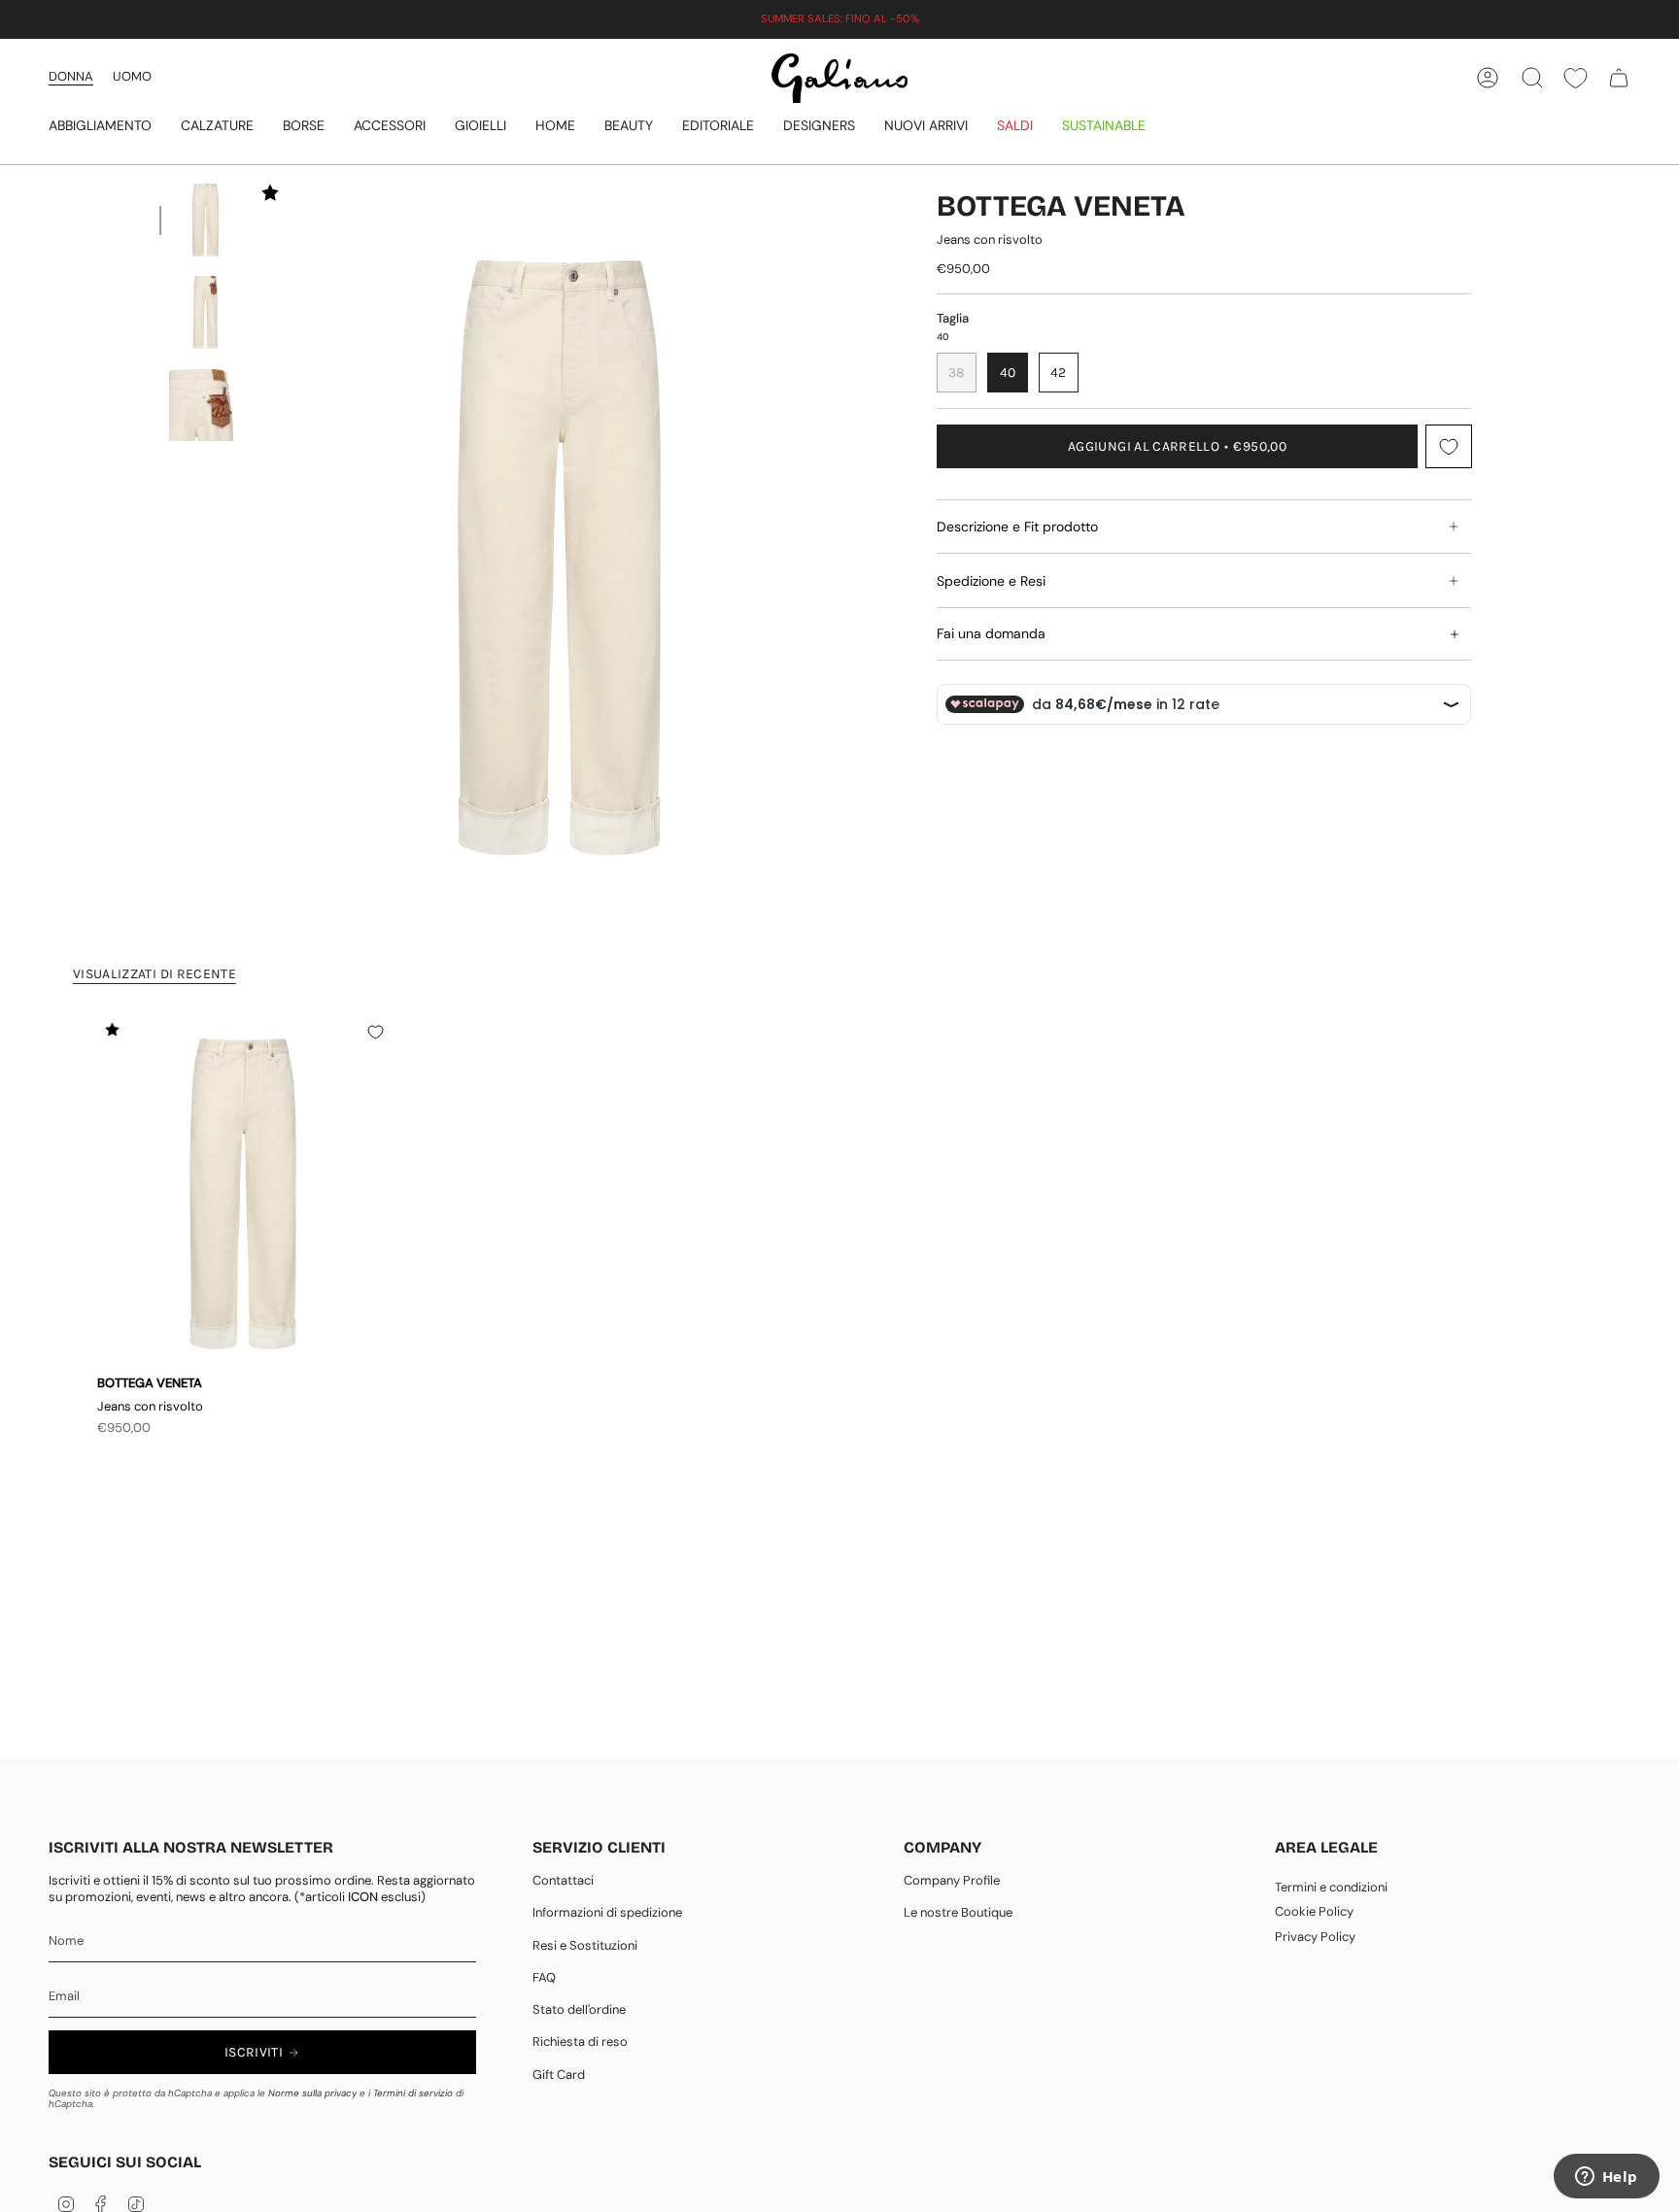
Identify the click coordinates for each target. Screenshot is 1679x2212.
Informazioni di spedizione (607, 1912)
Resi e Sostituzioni (585, 1945)
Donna (71, 76)
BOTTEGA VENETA (1061, 206)
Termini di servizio (413, 2093)
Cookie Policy (1314, 1911)
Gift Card (559, 2075)
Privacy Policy (1315, 1937)
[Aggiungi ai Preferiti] (1449, 446)
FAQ (544, 1977)
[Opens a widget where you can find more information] (1606, 2178)
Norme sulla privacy (312, 2093)
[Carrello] (1619, 78)
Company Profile (952, 1880)
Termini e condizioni (1331, 1887)
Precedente (279, 558)
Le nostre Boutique (958, 1912)
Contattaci (563, 1880)
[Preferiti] (1576, 78)
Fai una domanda (991, 633)
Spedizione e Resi (991, 581)
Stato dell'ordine (579, 2009)
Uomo (132, 76)
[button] (100, 127)
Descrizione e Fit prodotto (1017, 527)
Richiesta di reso (580, 2042)
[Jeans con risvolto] (243, 1193)
